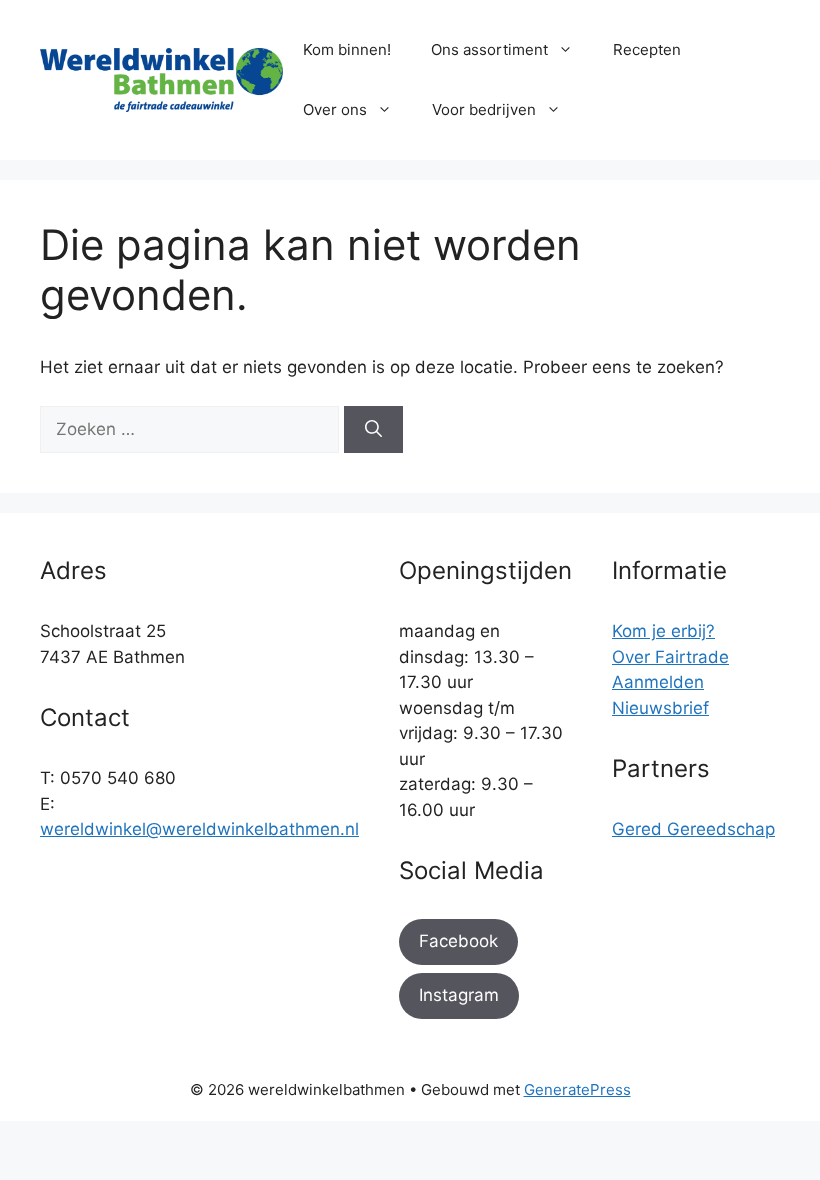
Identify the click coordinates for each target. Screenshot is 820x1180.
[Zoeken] (373, 430)
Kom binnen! (347, 49)
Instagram (459, 995)
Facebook (458, 941)
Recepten (647, 49)
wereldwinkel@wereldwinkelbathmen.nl (199, 829)
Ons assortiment (489, 49)
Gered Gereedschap (693, 829)
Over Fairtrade (670, 657)
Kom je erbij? (663, 631)
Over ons (335, 109)
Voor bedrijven (484, 109)
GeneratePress (577, 1089)
